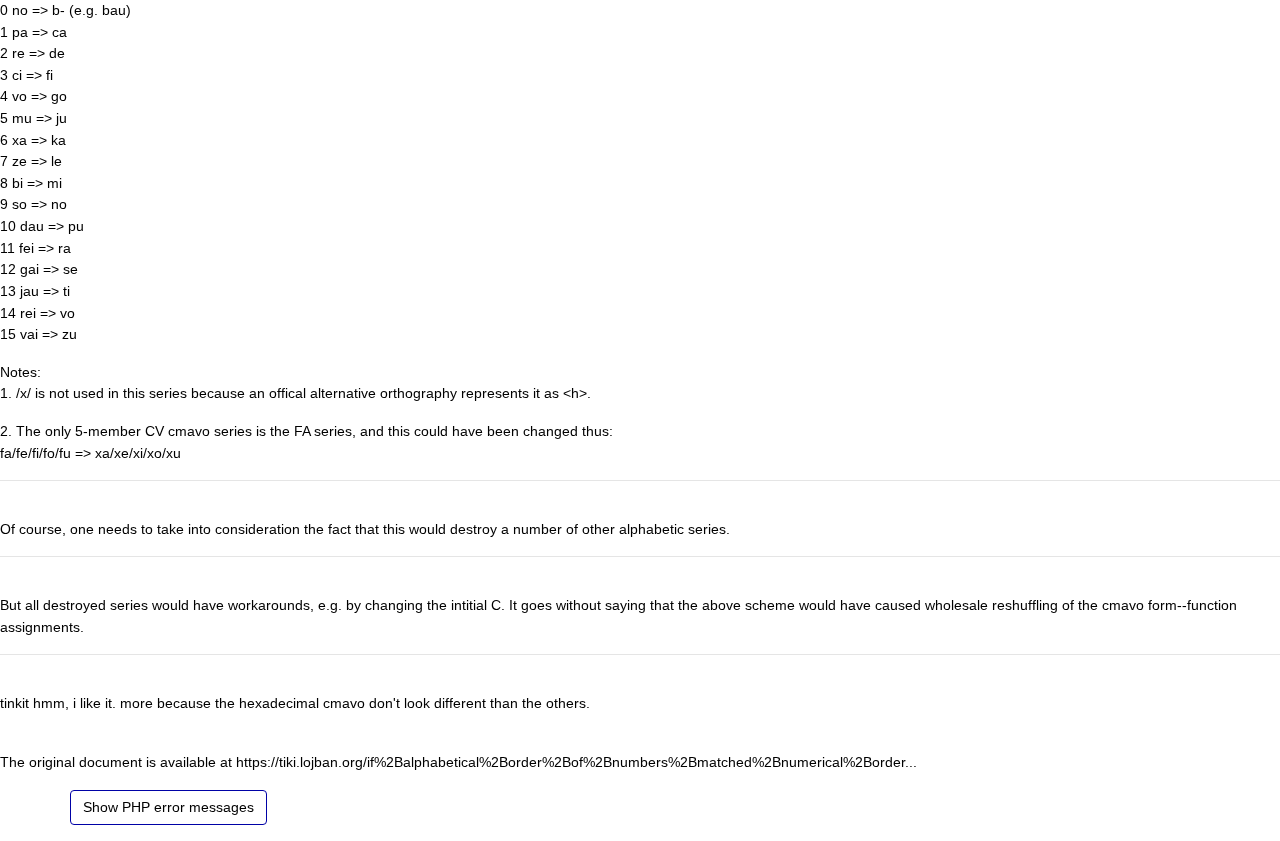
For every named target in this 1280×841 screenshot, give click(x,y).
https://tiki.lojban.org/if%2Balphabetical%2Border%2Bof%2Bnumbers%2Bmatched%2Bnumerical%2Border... (576, 762)
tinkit (14, 703)
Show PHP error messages (168, 807)
